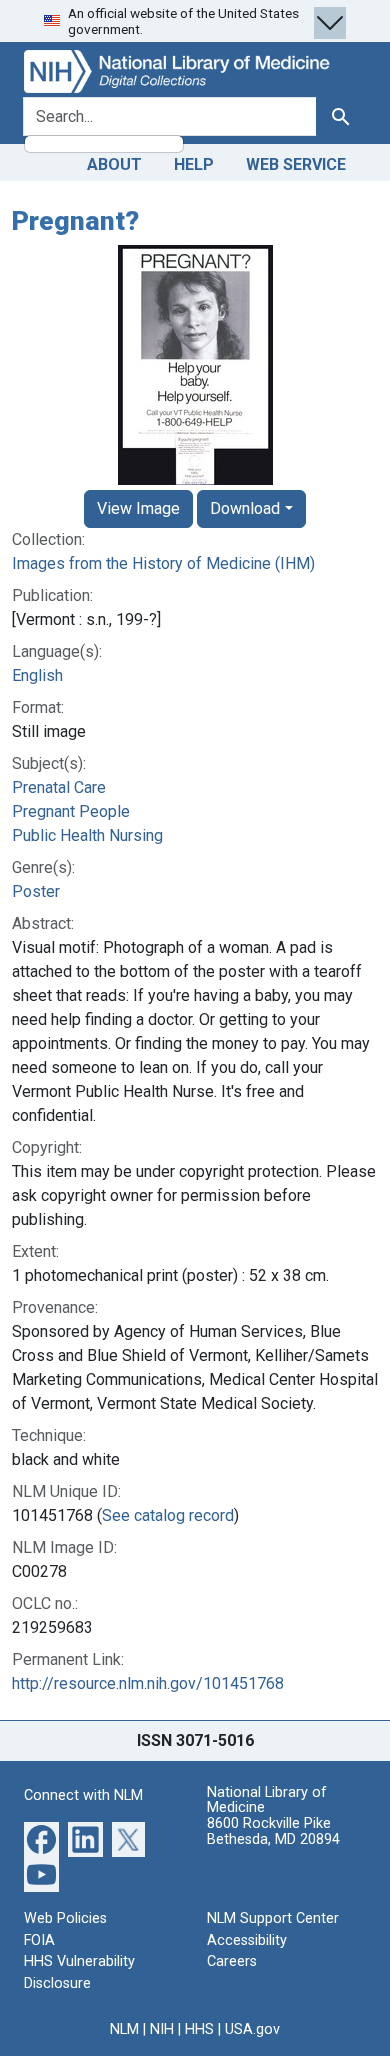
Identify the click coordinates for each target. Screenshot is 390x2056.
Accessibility (247, 1940)
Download (245, 508)
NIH (162, 2029)
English (37, 675)
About (114, 164)
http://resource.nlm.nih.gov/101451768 (148, 1683)
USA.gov (252, 2029)
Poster (36, 891)
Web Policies (65, 1918)
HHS (199, 2029)
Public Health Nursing (87, 835)
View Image (138, 508)
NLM (124, 2029)
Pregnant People (71, 811)
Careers (232, 1961)
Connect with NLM (83, 1795)
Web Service (296, 164)
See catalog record (168, 1515)
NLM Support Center (273, 1918)
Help (194, 164)
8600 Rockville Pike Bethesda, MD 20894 (273, 1831)
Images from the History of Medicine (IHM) (163, 563)
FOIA (39, 1940)
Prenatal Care (59, 787)
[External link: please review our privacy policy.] (41, 1838)
